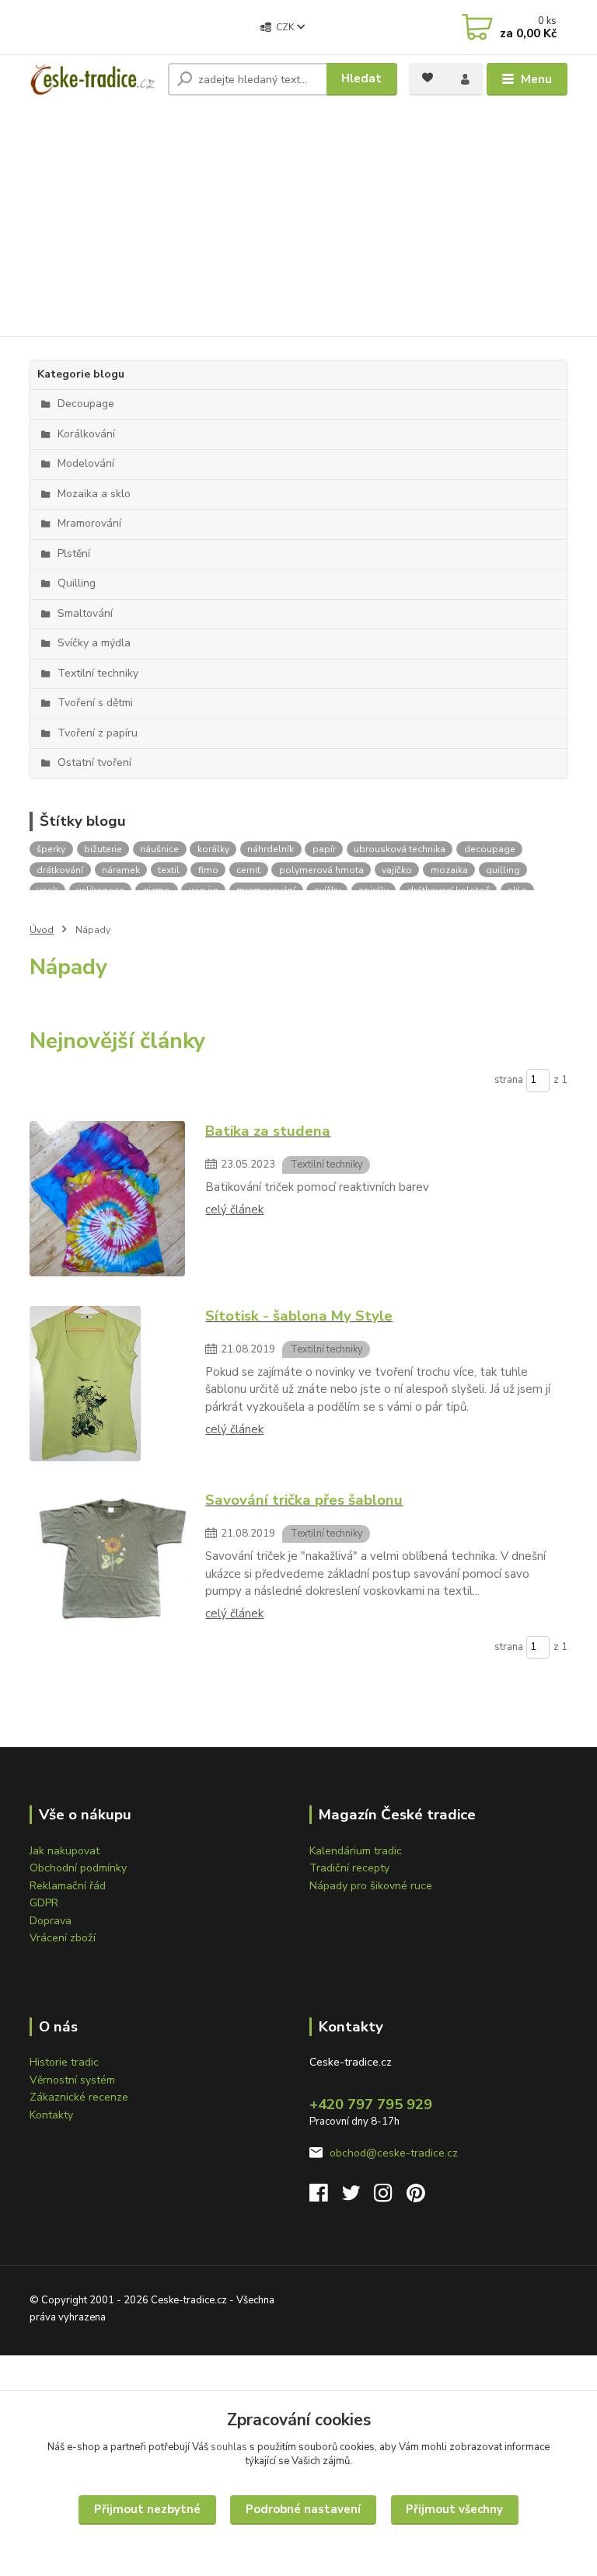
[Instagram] (390, 2197)
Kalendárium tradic (356, 1851)
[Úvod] (93, 79)
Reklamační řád (68, 1886)
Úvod (42, 930)
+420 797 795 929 (371, 2104)
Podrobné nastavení (303, 2509)
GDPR (44, 1903)
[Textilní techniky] (110, 1199)
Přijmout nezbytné (147, 2509)
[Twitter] (358, 2197)
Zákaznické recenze (79, 2097)
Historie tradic (64, 2062)
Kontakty (51, 2115)
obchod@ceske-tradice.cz (394, 2153)
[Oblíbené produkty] (428, 78)
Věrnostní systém (72, 2080)
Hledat (361, 78)
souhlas (229, 2447)
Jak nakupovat (65, 1851)
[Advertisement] (298, 220)
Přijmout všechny (454, 2509)
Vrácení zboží (63, 1938)
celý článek (234, 1210)
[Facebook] (326, 2197)
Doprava (51, 1921)
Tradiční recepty (349, 1868)
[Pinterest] (415, 2197)
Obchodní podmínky (78, 1868)
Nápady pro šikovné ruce (371, 1886)
